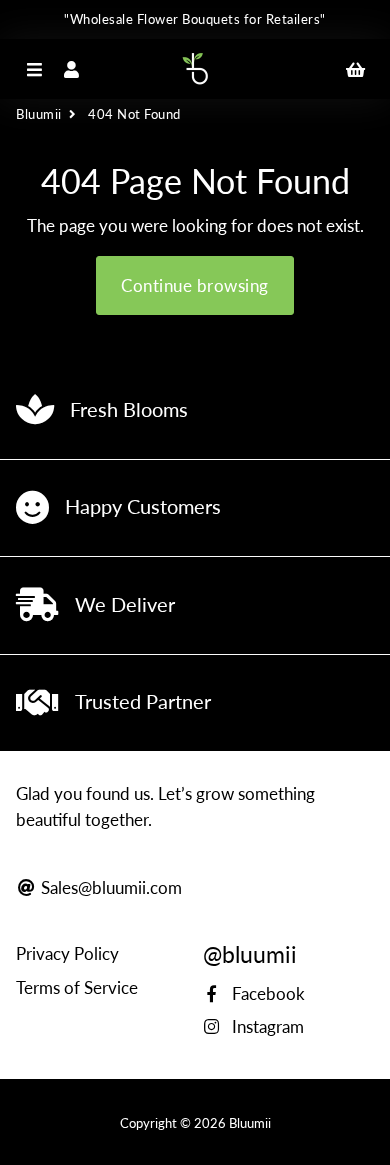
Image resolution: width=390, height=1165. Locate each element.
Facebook (266, 993)
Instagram (266, 1026)
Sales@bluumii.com (109, 887)
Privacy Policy (67, 953)
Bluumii (39, 114)
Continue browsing (195, 285)
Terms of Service (77, 987)
